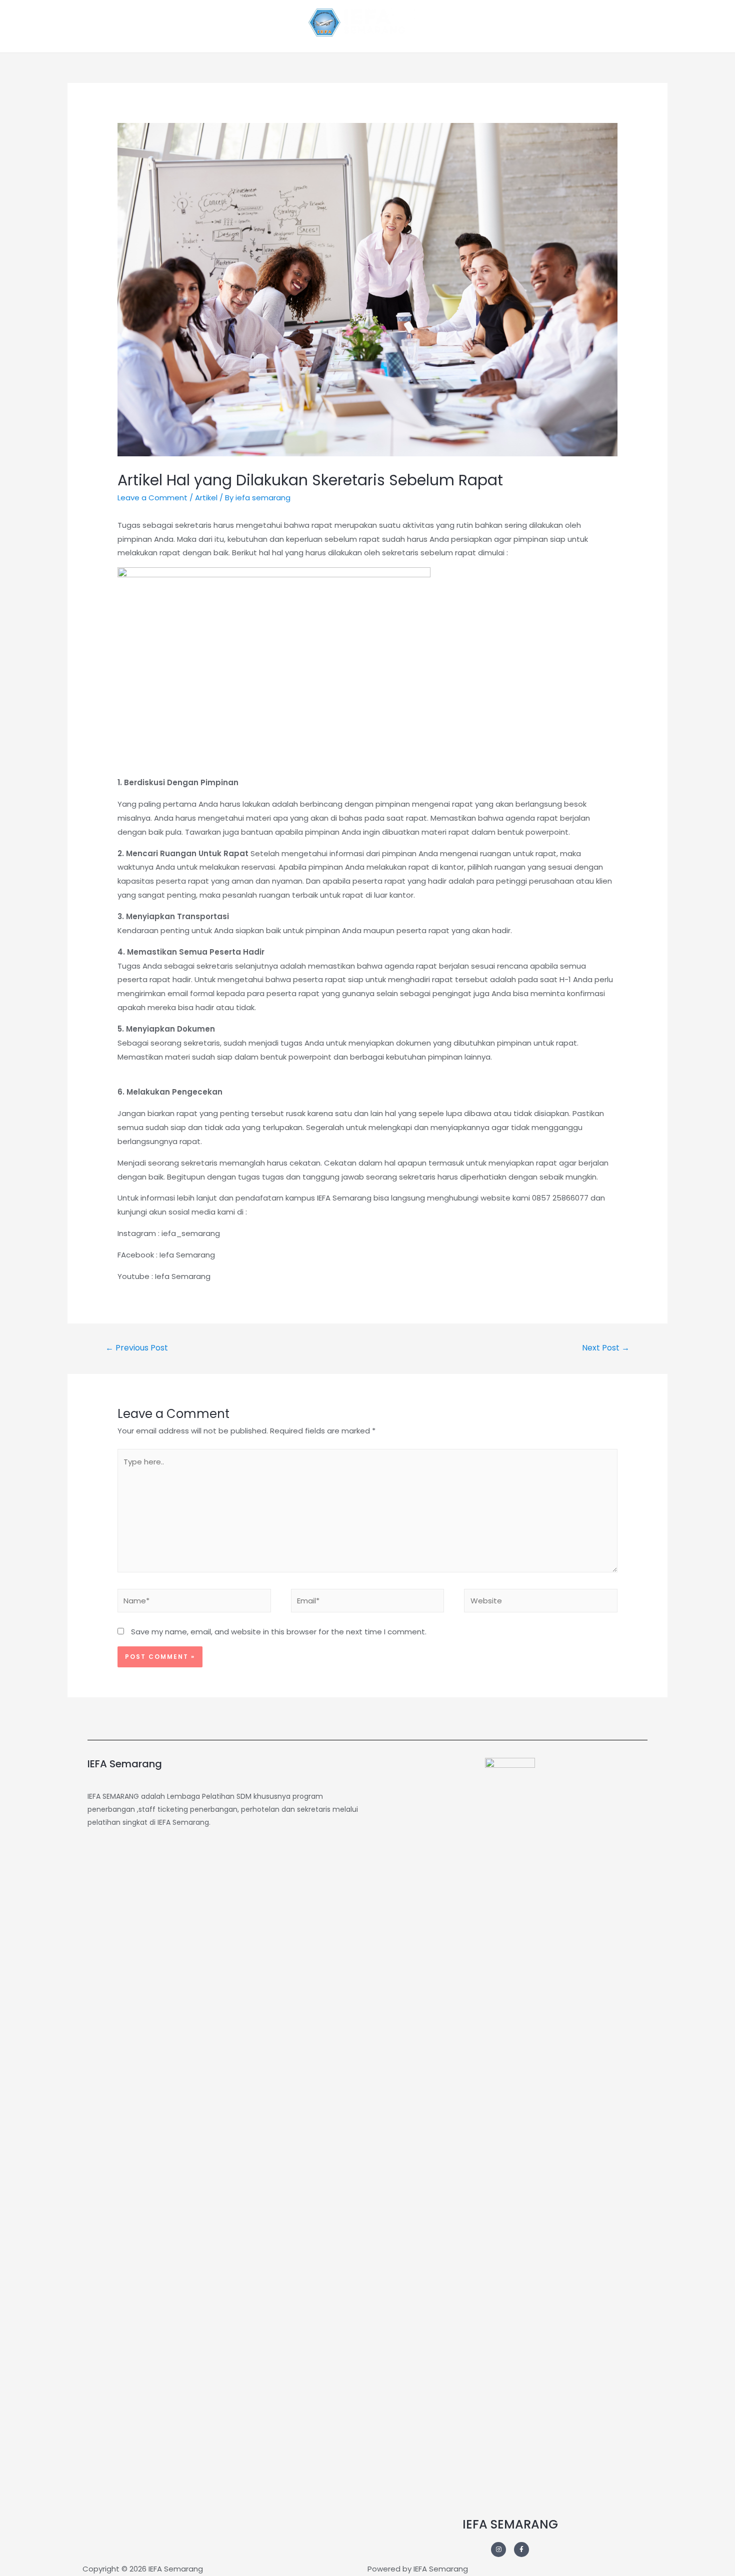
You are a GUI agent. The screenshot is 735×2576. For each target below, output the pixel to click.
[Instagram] (498, 2550)
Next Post (606, 1348)
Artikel (206, 498)
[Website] (541, 1603)
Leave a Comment (152, 498)
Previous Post (137, 1348)
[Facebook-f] (521, 2550)
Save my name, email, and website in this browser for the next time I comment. (279, 1632)
